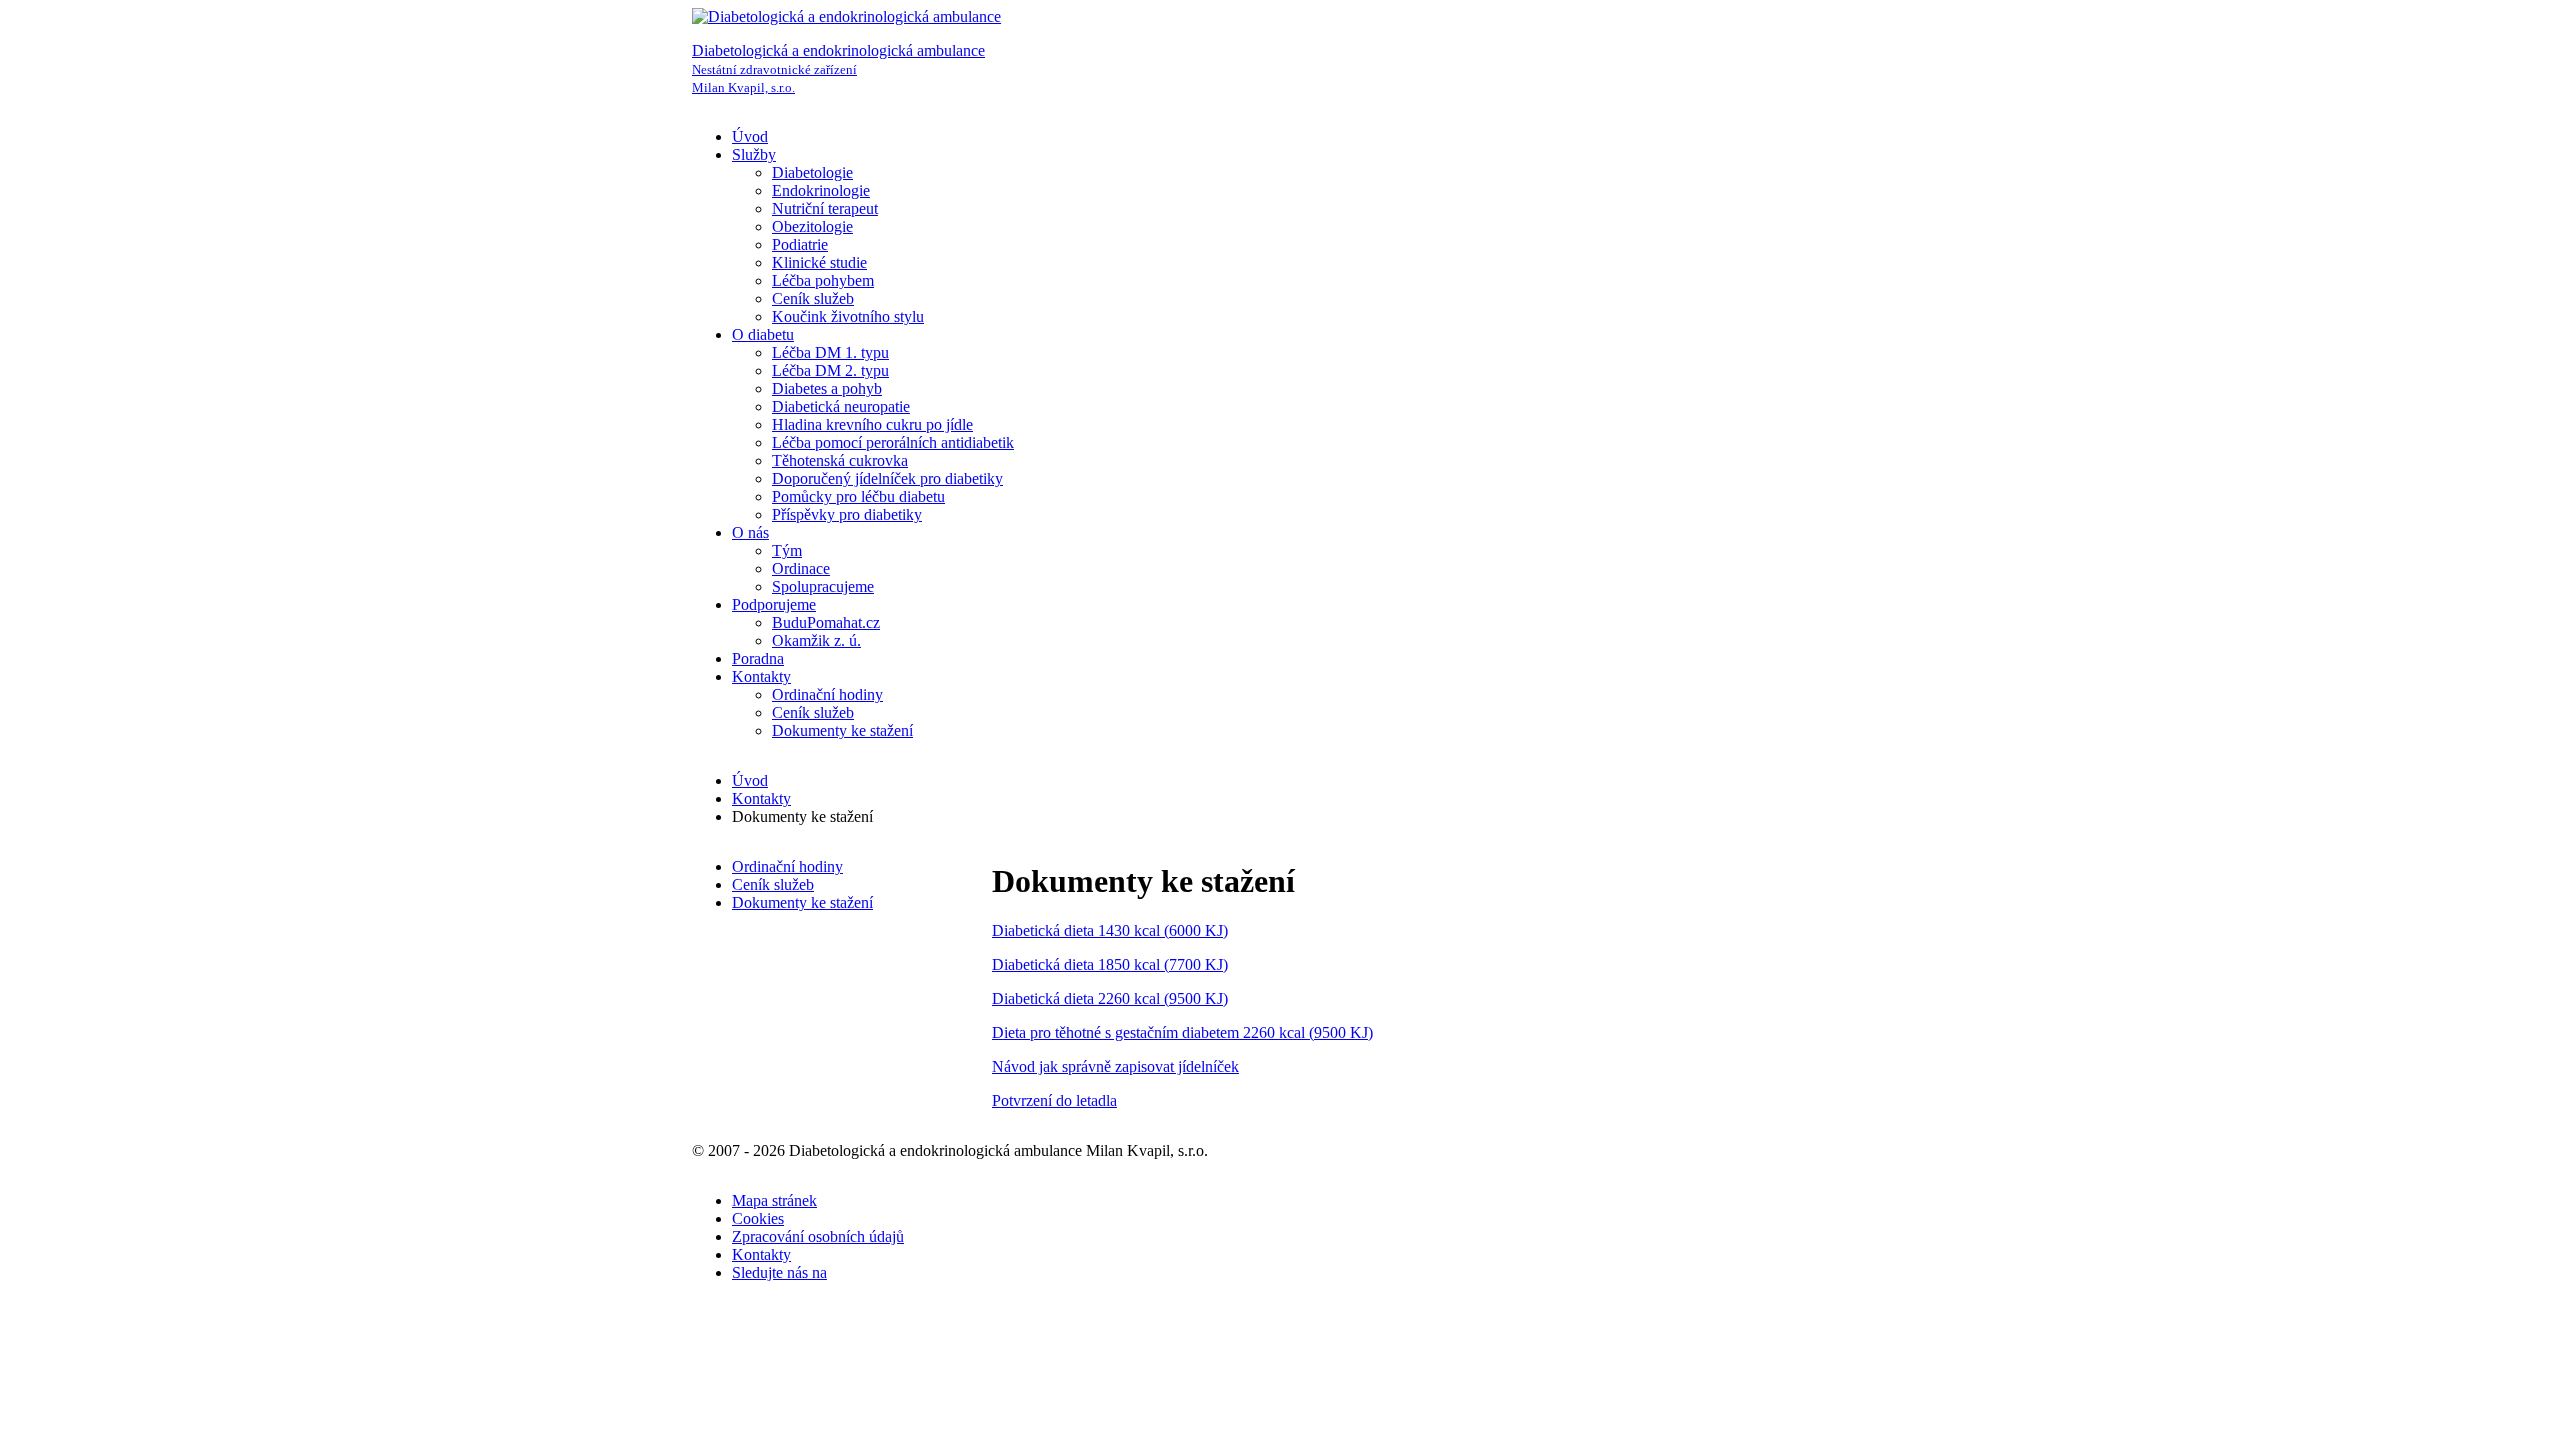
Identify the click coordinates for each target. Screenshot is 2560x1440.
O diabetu (763, 334)
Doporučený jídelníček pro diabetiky (887, 478)
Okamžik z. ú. (816, 640)
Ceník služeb (813, 298)
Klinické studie (819, 262)
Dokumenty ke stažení (842, 730)
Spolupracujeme (823, 586)
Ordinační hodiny (827, 694)
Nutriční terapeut (825, 208)
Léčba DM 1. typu (830, 352)
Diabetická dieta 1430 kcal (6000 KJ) (1110, 930)
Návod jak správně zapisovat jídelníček (1115, 1066)
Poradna (758, 658)
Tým (787, 550)
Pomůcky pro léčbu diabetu (858, 496)
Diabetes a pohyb (827, 388)
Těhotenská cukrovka (840, 460)
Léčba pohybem (823, 280)
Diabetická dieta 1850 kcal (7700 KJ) (1110, 964)
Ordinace (801, 568)
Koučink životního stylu (848, 316)
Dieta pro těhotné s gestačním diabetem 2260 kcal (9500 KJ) (1182, 1032)
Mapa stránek (774, 1200)
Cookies (758, 1218)
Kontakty (761, 676)
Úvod (750, 136)
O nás (750, 532)
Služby (754, 154)
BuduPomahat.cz (826, 622)
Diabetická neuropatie (841, 406)
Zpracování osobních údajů (818, 1236)
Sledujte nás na (779, 1272)
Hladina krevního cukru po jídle (872, 424)
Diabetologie (812, 172)
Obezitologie (812, 226)
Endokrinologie (821, 190)
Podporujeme (774, 604)
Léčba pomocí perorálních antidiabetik (893, 442)
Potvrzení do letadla (1054, 1100)
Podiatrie (800, 244)
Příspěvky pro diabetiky (847, 514)
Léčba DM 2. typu (830, 370)
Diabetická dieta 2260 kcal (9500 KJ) (1110, 998)
